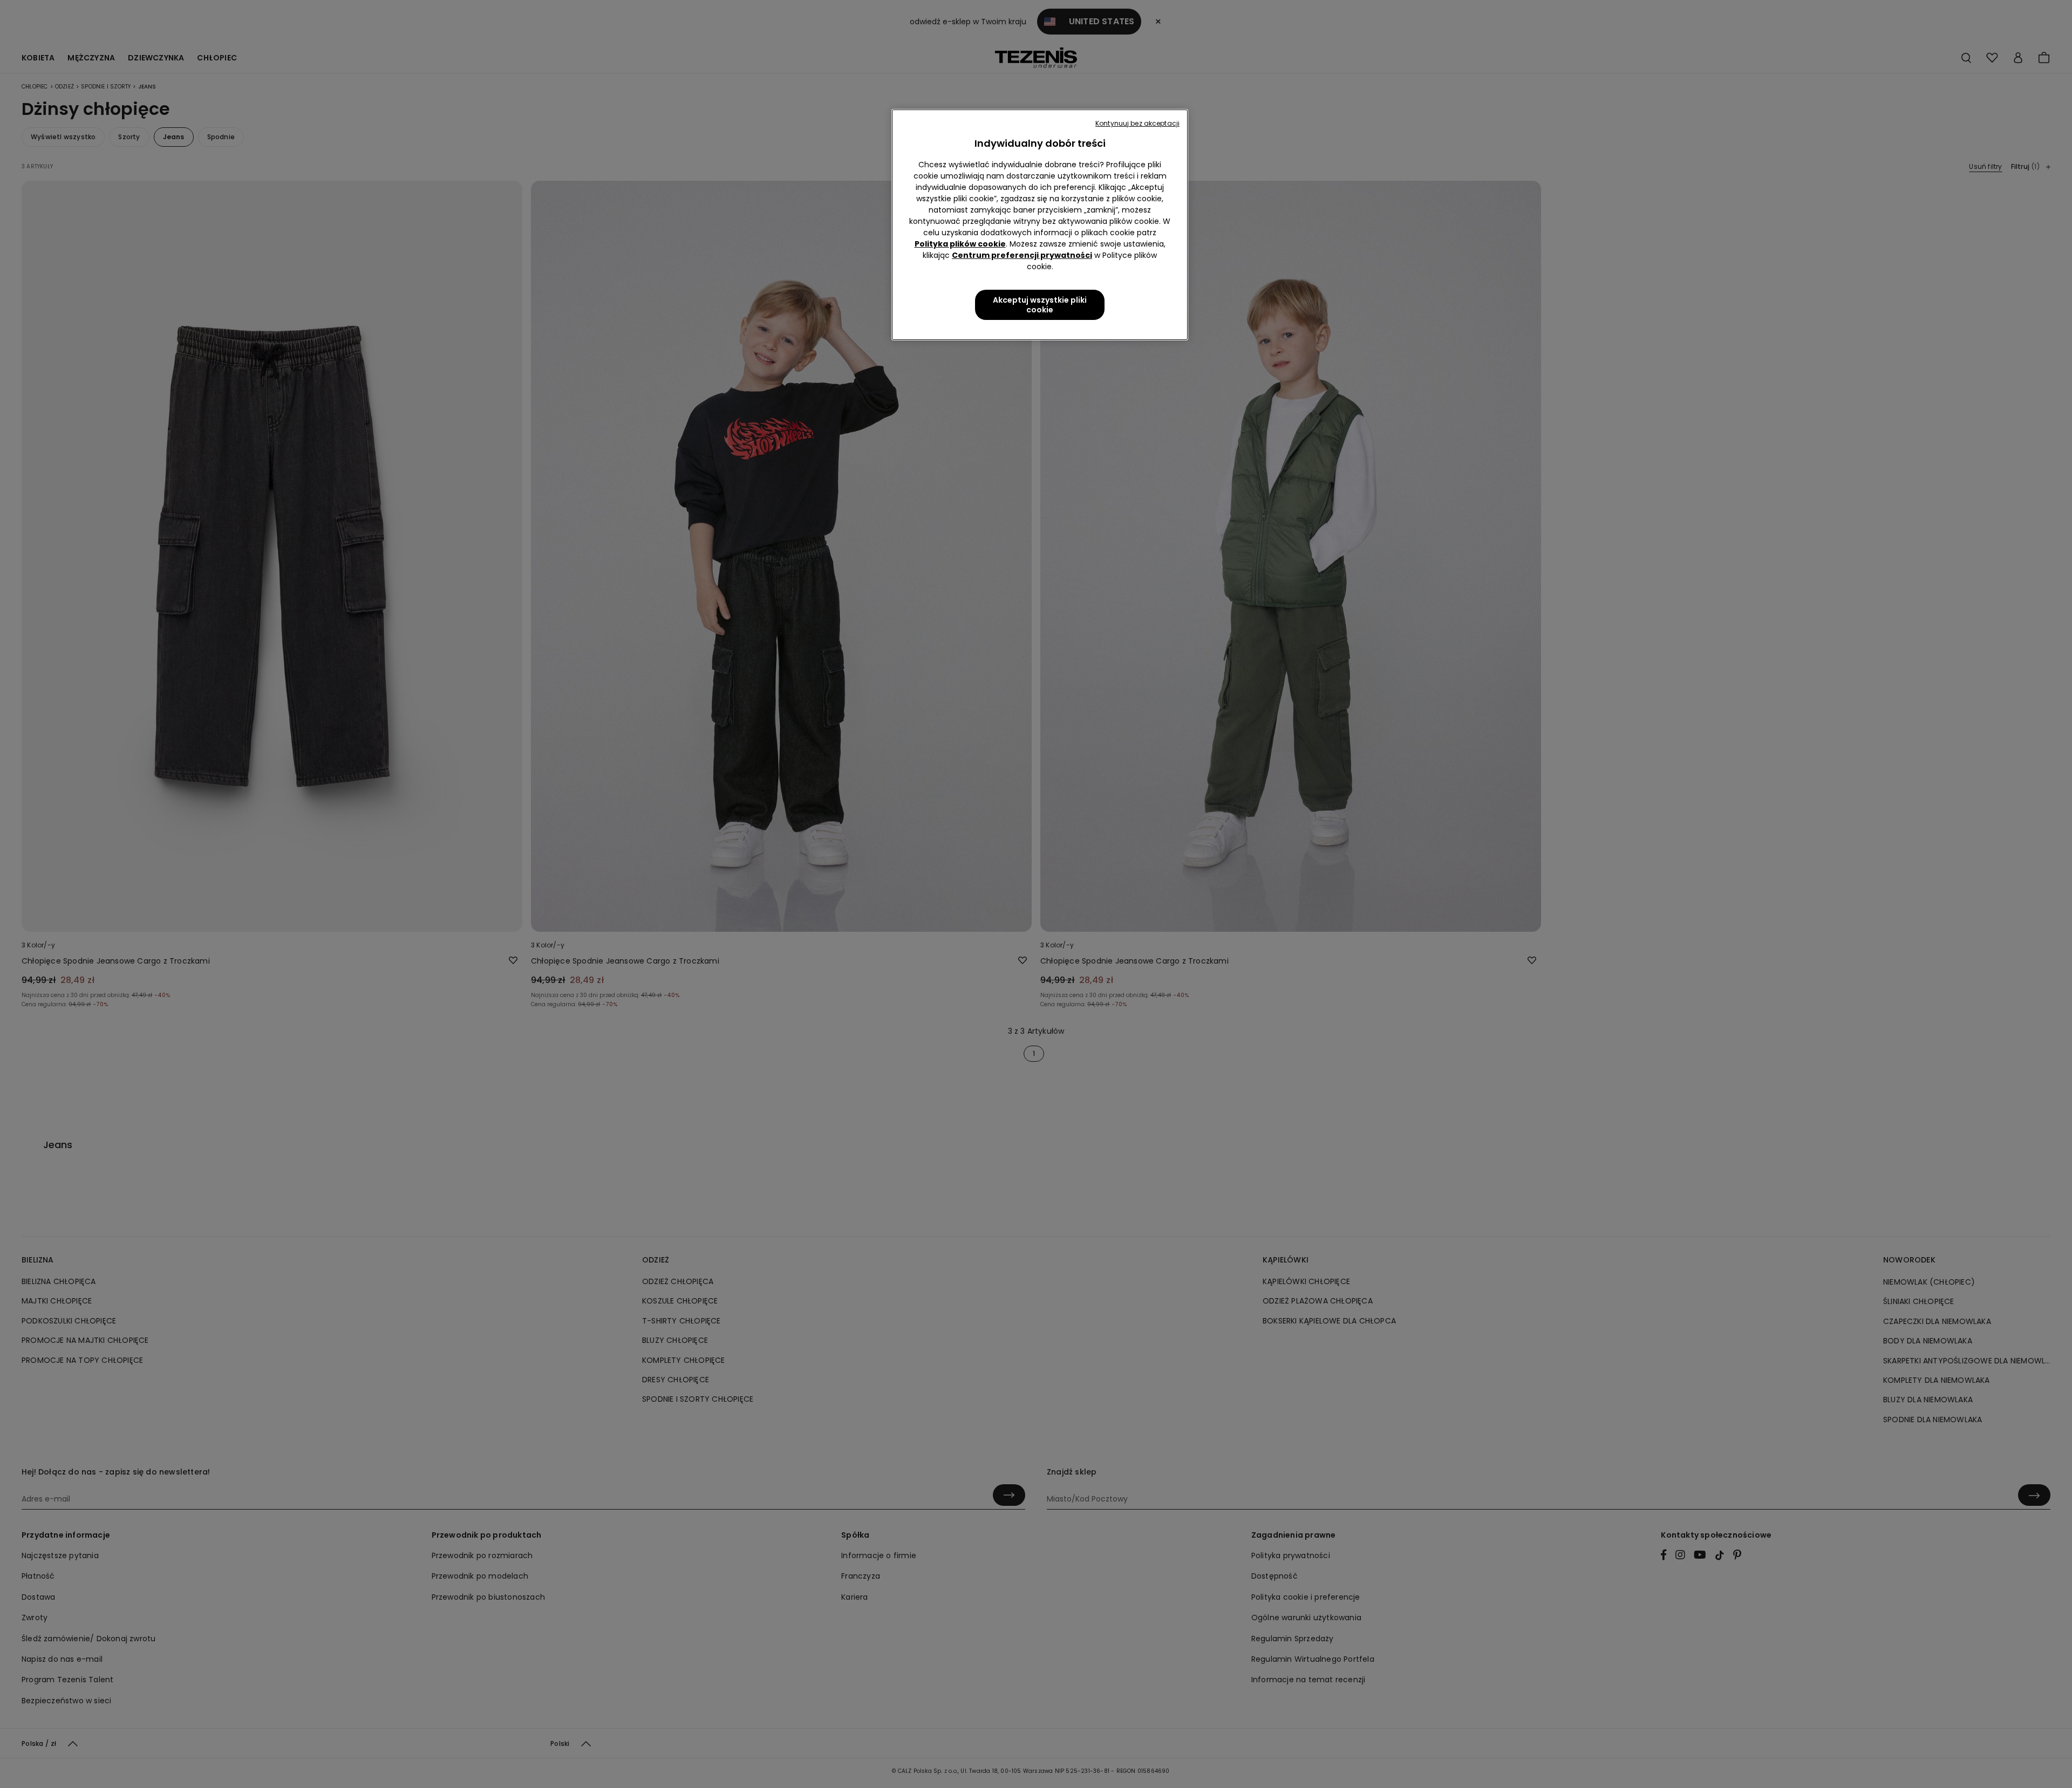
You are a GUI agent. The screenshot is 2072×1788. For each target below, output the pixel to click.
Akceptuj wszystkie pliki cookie (1040, 305)
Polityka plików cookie (960, 244)
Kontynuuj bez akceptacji (1137, 123)
